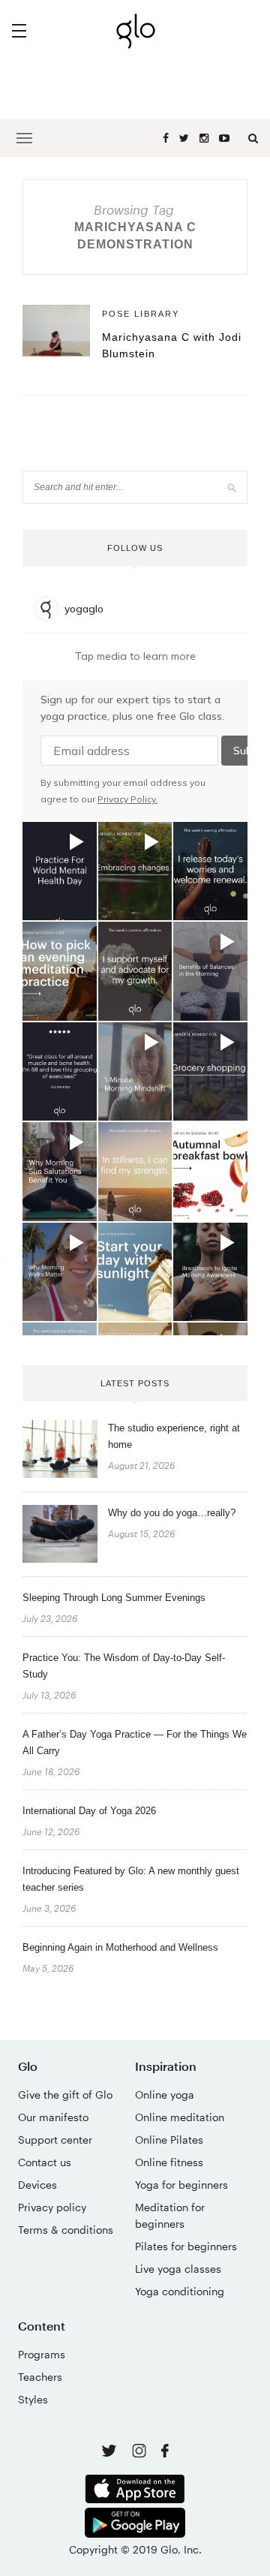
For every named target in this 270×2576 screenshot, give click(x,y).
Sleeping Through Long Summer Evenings (114, 1598)
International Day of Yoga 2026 (89, 1811)
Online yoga (165, 2095)
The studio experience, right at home (174, 1436)
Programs (42, 2354)
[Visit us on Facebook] (165, 2453)
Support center (55, 2140)
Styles (33, 2399)
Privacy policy (52, 2207)
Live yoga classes (178, 2269)
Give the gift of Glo (65, 2095)
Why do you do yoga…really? (172, 1513)
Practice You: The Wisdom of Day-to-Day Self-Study (124, 1666)
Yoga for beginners (181, 2185)
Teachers (40, 2377)
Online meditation (180, 2117)
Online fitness (169, 2162)
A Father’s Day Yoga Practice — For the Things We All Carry (135, 1742)
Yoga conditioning (180, 2291)
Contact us (45, 2162)
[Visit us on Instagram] (141, 2453)
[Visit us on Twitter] (111, 2452)
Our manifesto (53, 2117)
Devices (37, 2185)
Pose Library (141, 314)
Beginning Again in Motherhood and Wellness (120, 1947)
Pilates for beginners (186, 2246)
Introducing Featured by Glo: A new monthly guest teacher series (131, 1879)
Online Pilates (169, 2140)
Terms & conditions (66, 2230)
